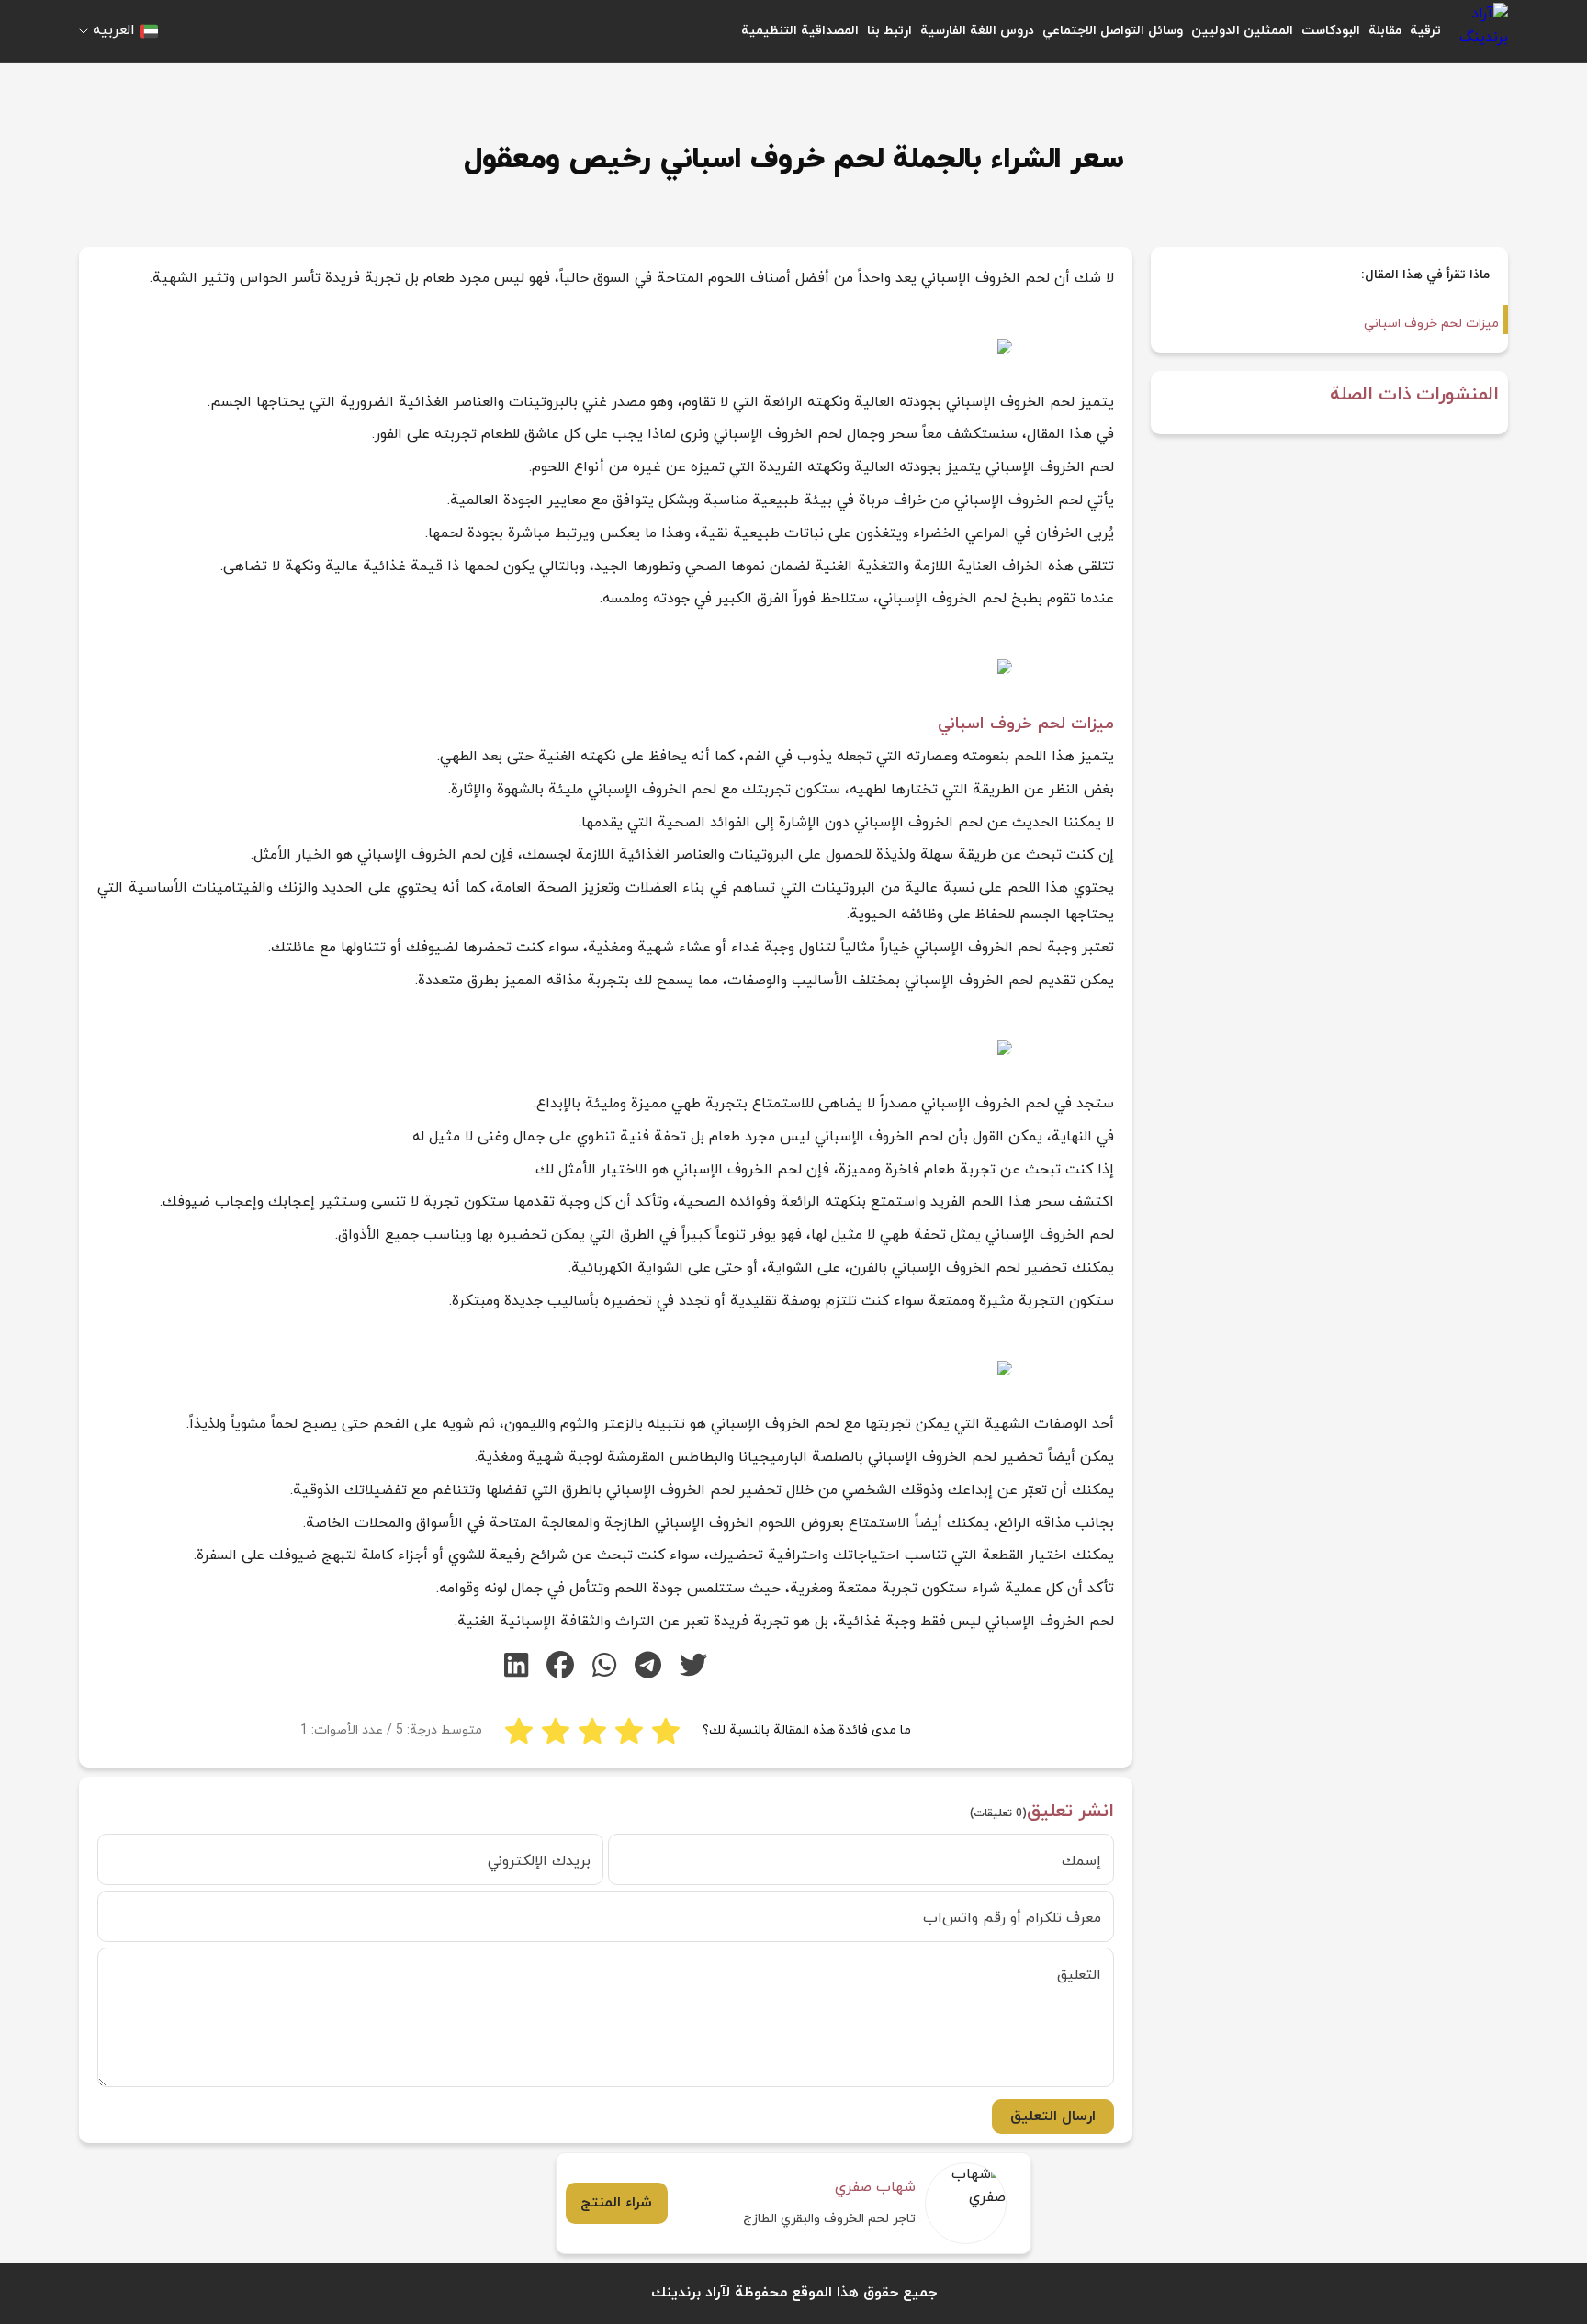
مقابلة (1385, 31)
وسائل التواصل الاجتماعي (1113, 31)
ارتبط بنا (889, 31)
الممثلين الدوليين (1242, 31)
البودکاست (1331, 31)
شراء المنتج (616, 2203)
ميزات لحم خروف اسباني (1431, 324)
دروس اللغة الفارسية (977, 31)
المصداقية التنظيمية (800, 31)
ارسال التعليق (1053, 2116)
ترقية (1425, 31)
